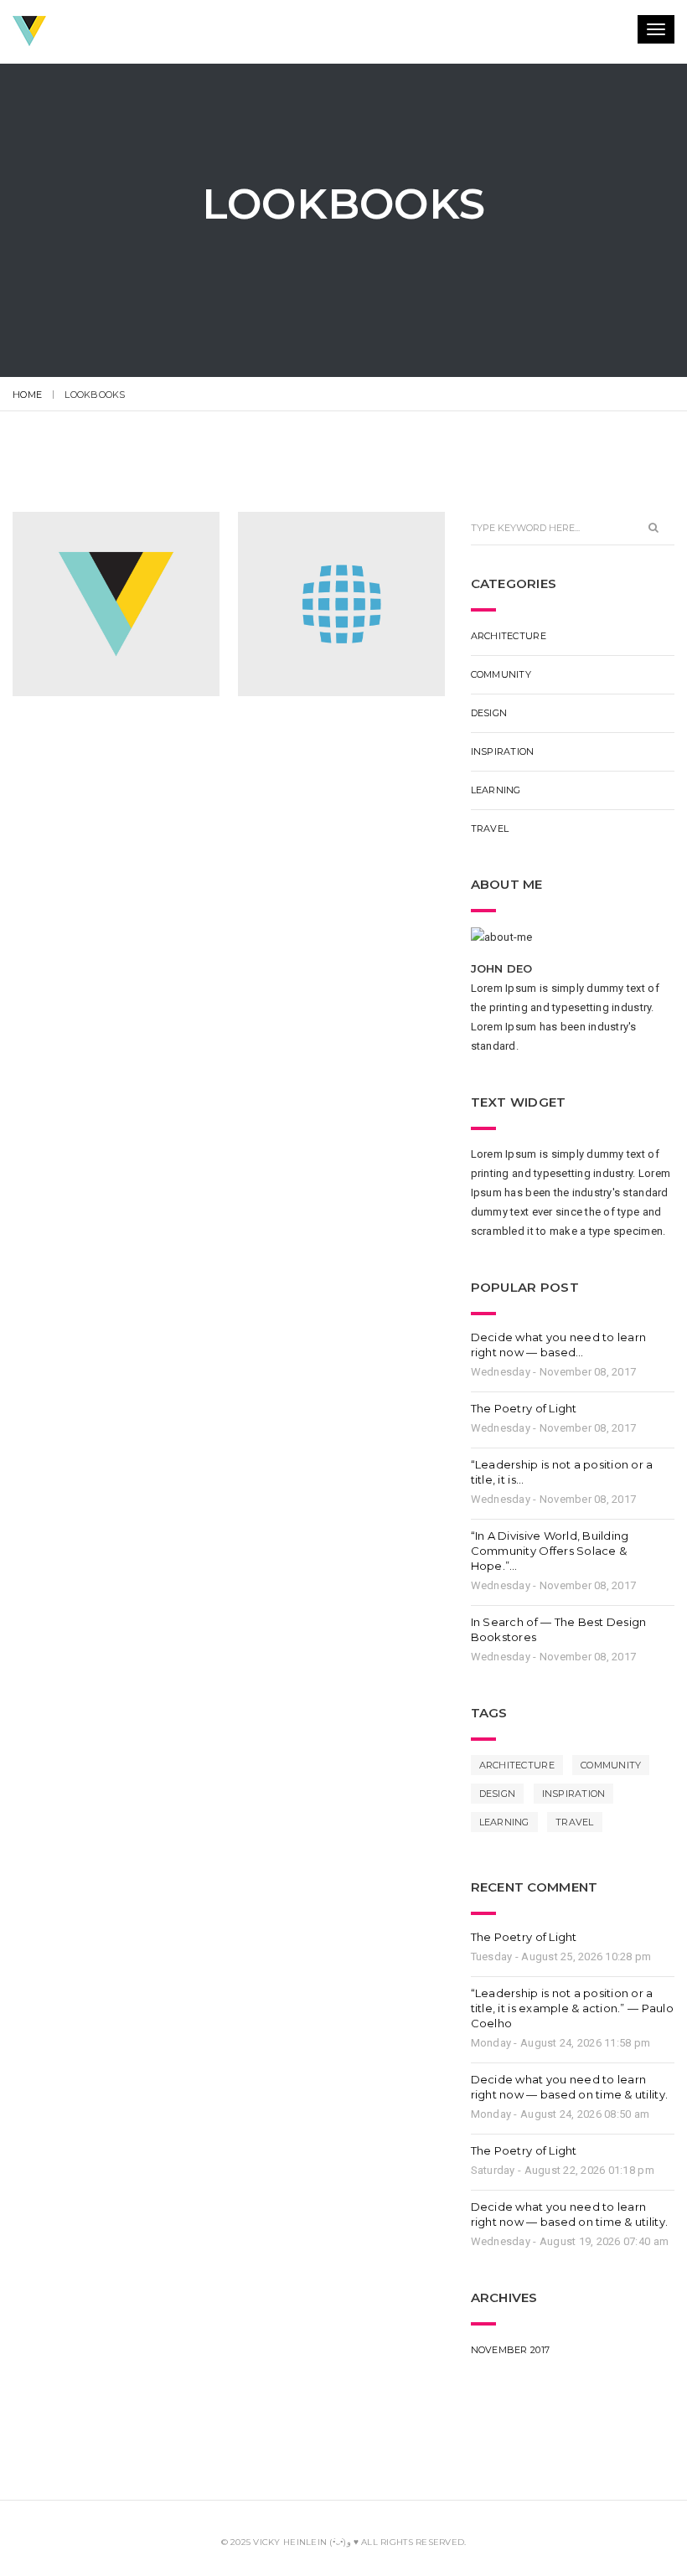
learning (496, 790)
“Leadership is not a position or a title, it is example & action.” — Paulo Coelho (572, 2008)
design (489, 713)
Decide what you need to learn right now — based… (559, 1345)
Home (27, 395)
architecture (509, 636)
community (501, 674)
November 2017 (510, 2350)
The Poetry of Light (524, 1408)
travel (490, 829)
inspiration (503, 751)
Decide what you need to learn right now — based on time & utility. (569, 2087)
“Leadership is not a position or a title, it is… (562, 1472)
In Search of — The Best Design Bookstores (559, 1629)
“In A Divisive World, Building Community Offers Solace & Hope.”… (550, 1551)
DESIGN (498, 1794)
